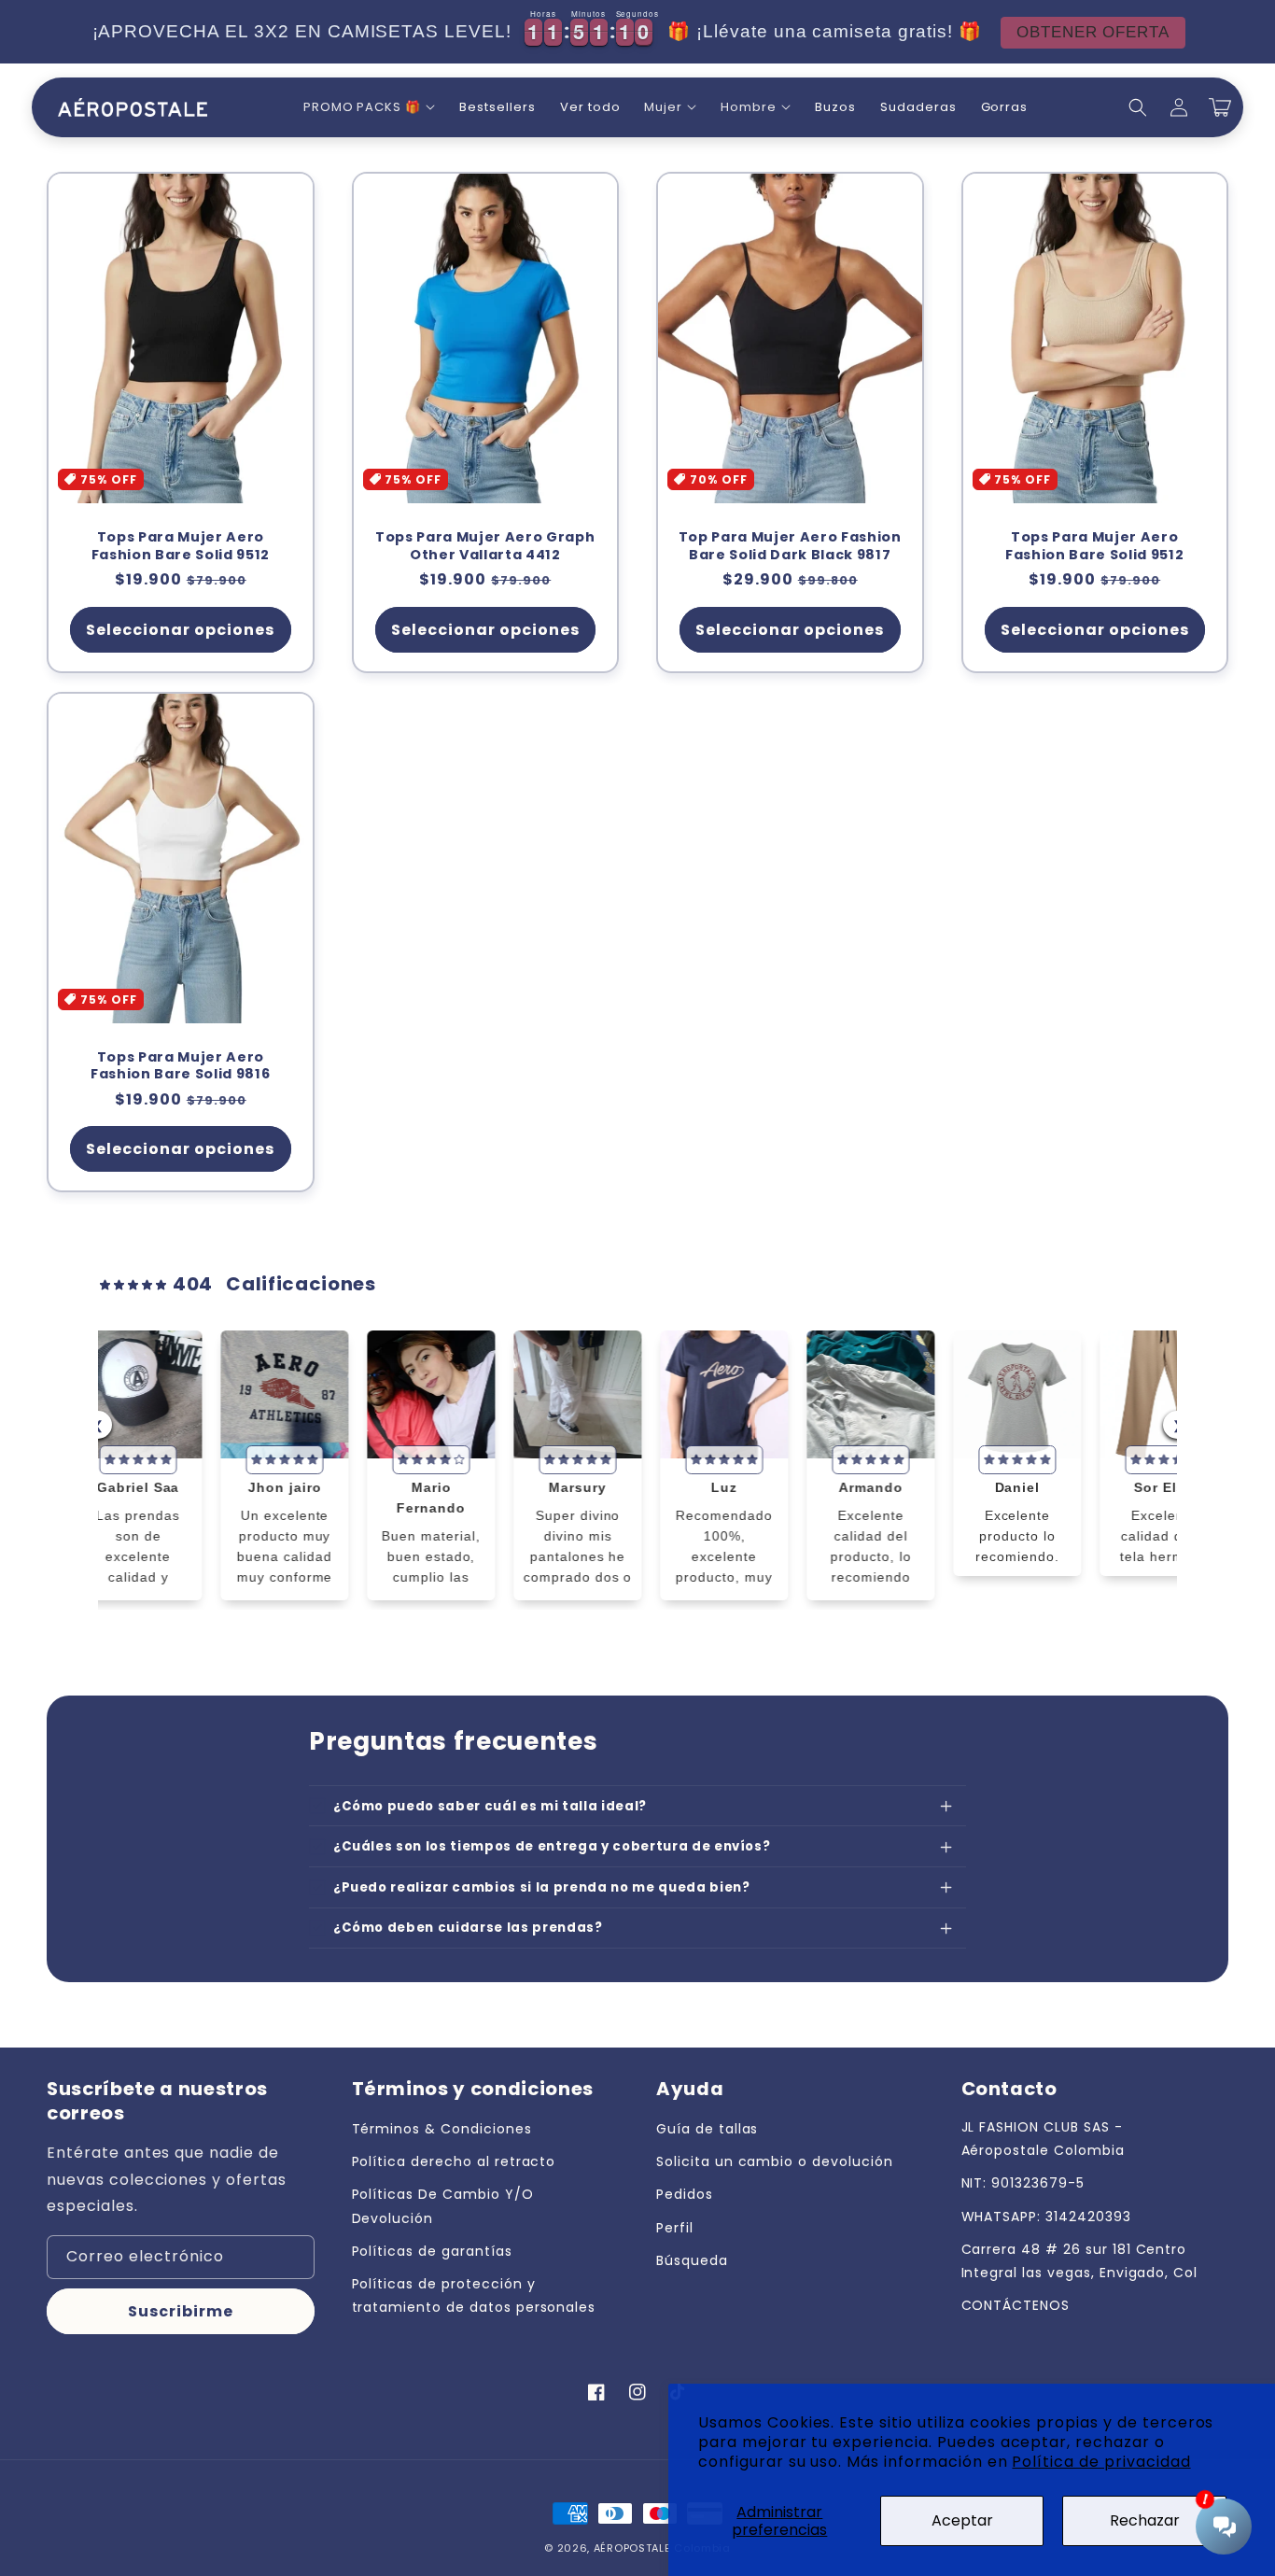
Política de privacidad (1101, 2462)
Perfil (675, 2228)
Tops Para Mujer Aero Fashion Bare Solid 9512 (181, 546)
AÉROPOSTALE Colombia (662, 2548)
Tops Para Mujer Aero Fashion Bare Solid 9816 (180, 1066)
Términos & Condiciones (442, 2129)
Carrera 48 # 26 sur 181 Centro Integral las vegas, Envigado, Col (1080, 2261)
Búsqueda (692, 2260)
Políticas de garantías (432, 2251)
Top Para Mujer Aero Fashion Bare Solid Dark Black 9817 (790, 546)
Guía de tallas (707, 2129)
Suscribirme (181, 2311)
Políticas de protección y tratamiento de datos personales (474, 2295)
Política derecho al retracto (454, 2161)
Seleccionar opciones (180, 630)
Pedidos (685, 2194)
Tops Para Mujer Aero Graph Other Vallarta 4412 (485, 546)
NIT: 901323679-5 (1023, 2183)
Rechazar (1145, 2520)
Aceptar (962, 2520)
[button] (369, 108)
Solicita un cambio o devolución (775, 2161)
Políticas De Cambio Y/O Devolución (443, 2206)
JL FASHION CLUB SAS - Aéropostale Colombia (1043, 2139)
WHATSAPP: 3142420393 (1046, 2217)
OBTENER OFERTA (1051, 33)
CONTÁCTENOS (1016, 2305)
